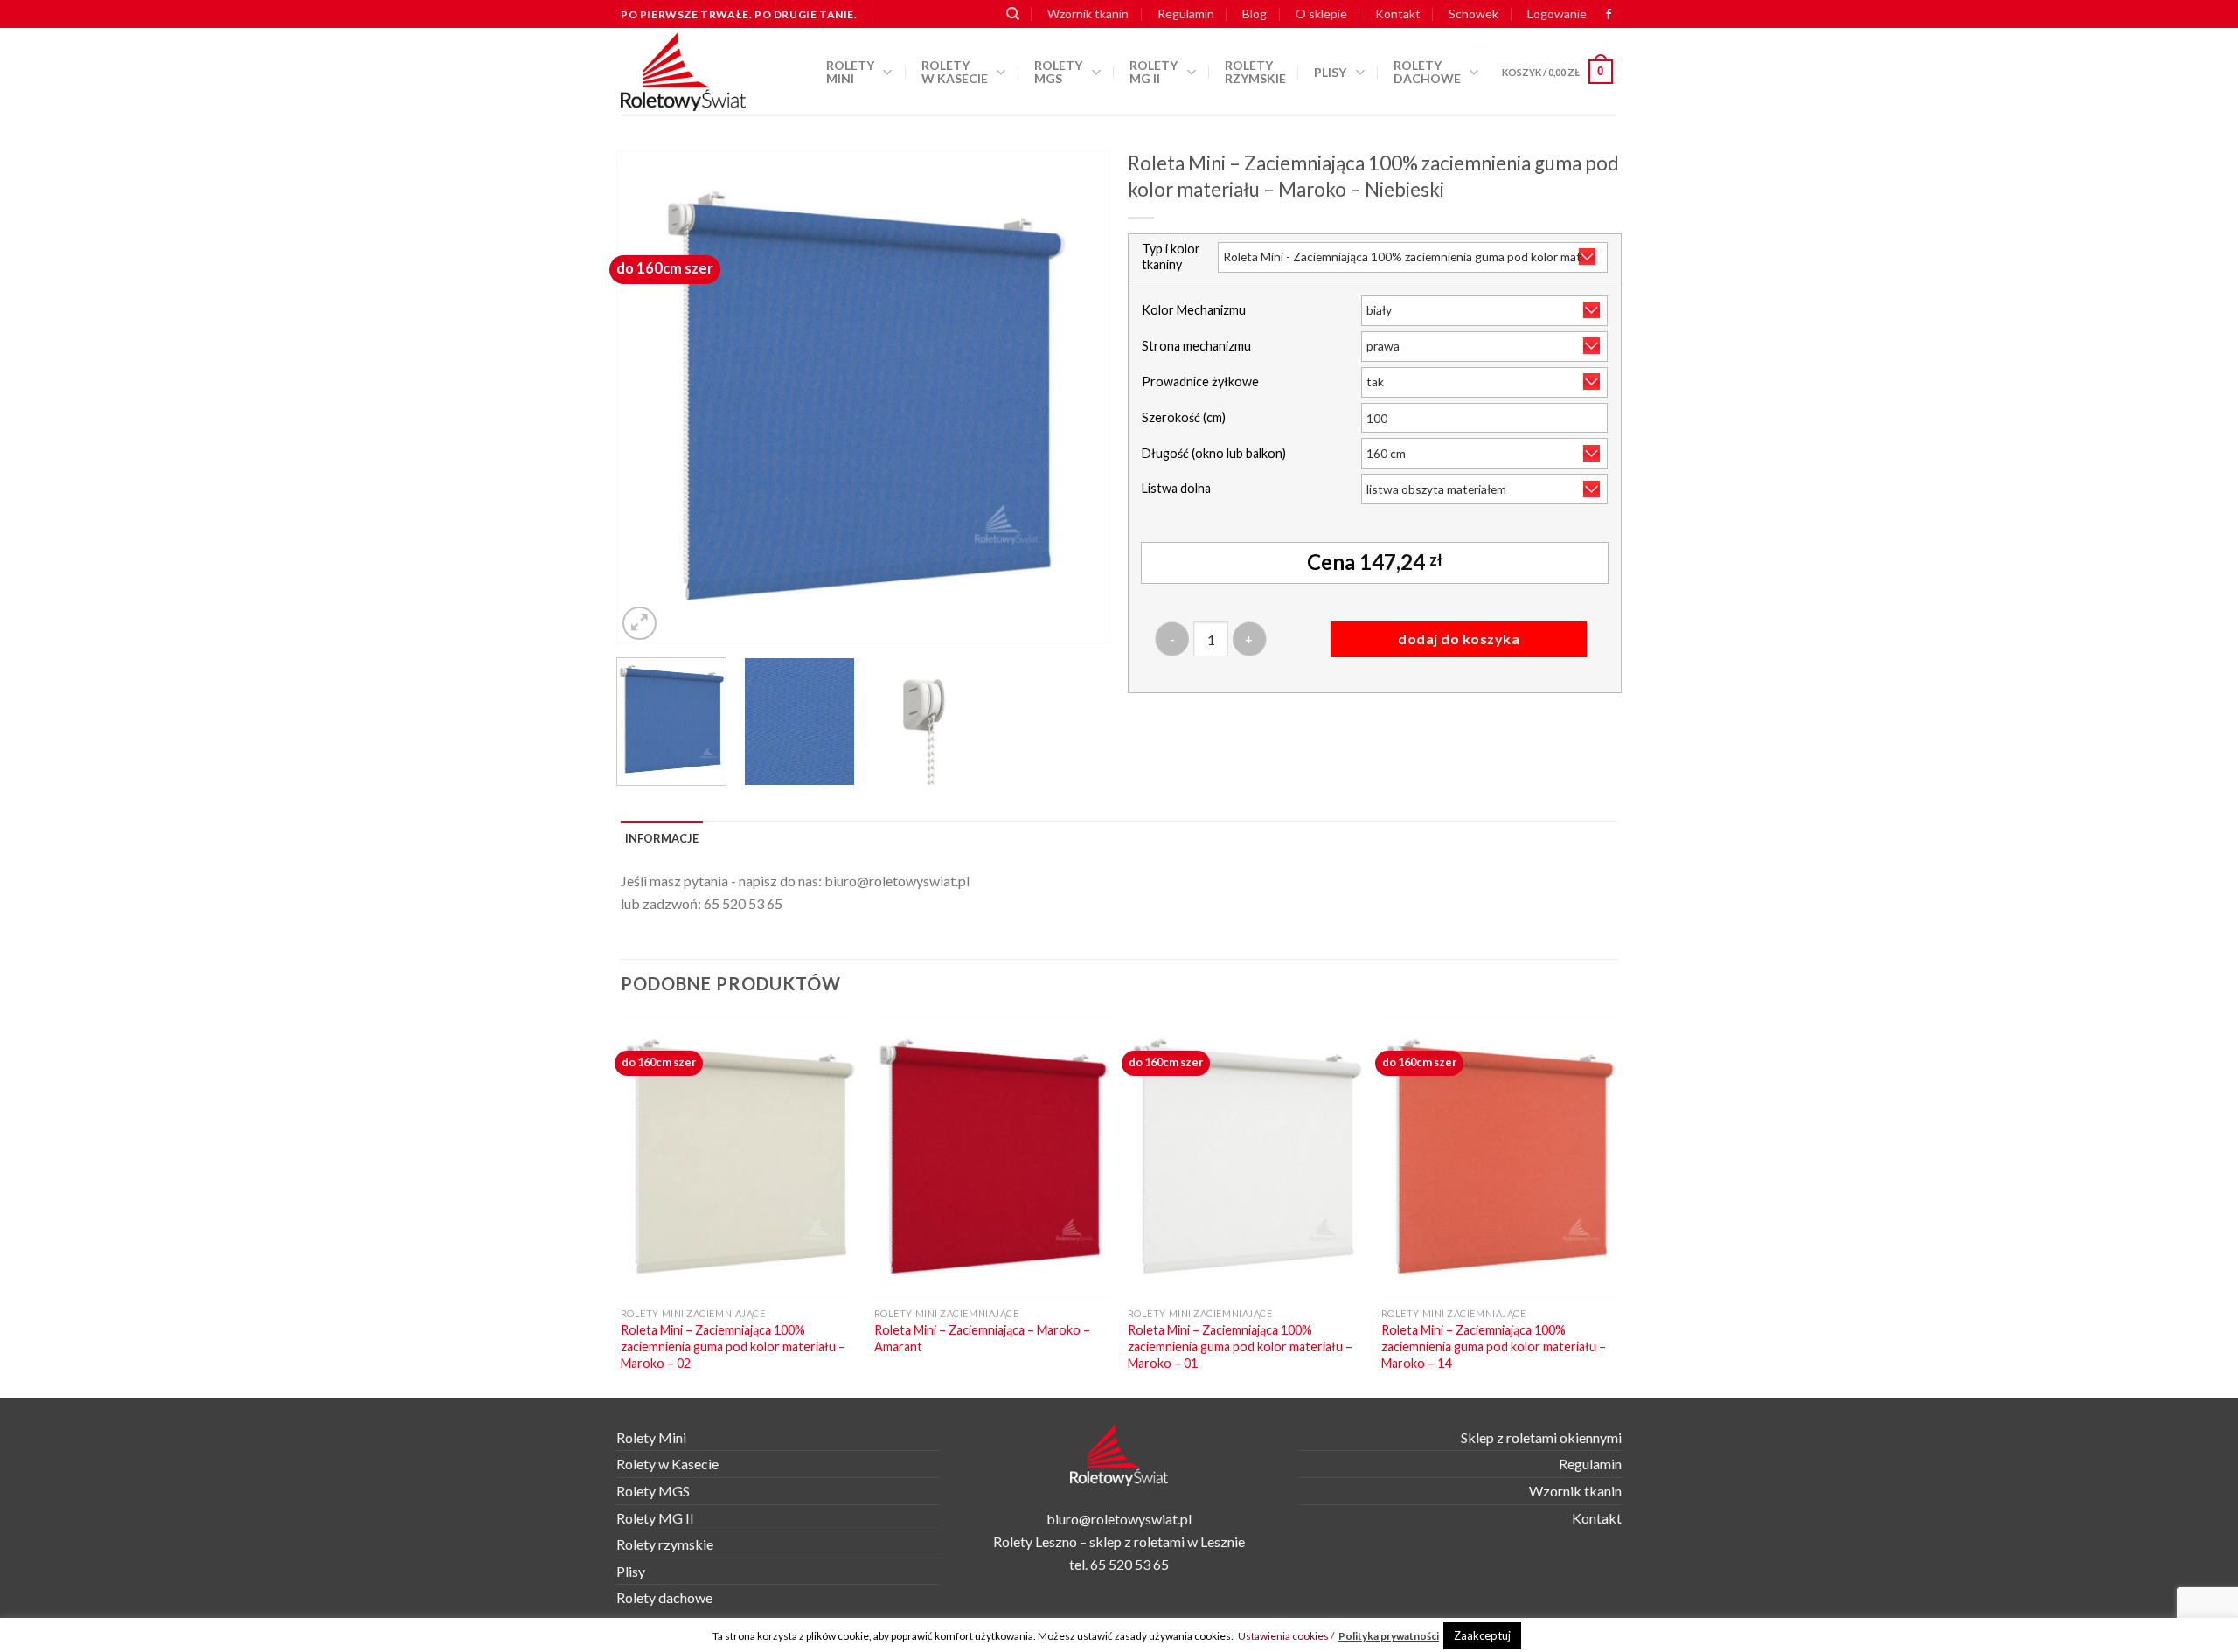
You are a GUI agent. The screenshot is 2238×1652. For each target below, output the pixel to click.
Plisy (1330, 72)
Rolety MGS (1058, 72)
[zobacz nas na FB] (1609, 15)
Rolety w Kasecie (667, 1464)
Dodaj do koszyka (1459, 639)
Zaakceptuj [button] (1482, 1635)
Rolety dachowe (1427, 72)
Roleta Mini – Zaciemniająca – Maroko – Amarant (982, 1338)
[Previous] (648, 397)
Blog (1255, 14)
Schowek (1473, 14)
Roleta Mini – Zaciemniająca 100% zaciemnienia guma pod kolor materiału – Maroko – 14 (1494, 1346)
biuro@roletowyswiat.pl (897, 881)
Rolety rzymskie (1255, 72)
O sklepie (1321, 14)
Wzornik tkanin (1088, 14)
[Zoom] (639, 624)
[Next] (1079, 397)
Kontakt (1398, 14)
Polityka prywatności (1389, 1636)
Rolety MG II (1154, 72)
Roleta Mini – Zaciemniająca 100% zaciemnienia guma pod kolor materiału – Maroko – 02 (733, 1346)
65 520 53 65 (743, 903)
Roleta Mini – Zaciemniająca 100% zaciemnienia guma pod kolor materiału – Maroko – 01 (1240, 1346)
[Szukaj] (1013, 14)
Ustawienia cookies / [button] (1286, 1636)
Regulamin (1186, 14)
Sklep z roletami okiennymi (1541, 1437)
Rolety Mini (850, 72)
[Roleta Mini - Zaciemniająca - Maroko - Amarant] (992, 1157)
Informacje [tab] (662, 838)
